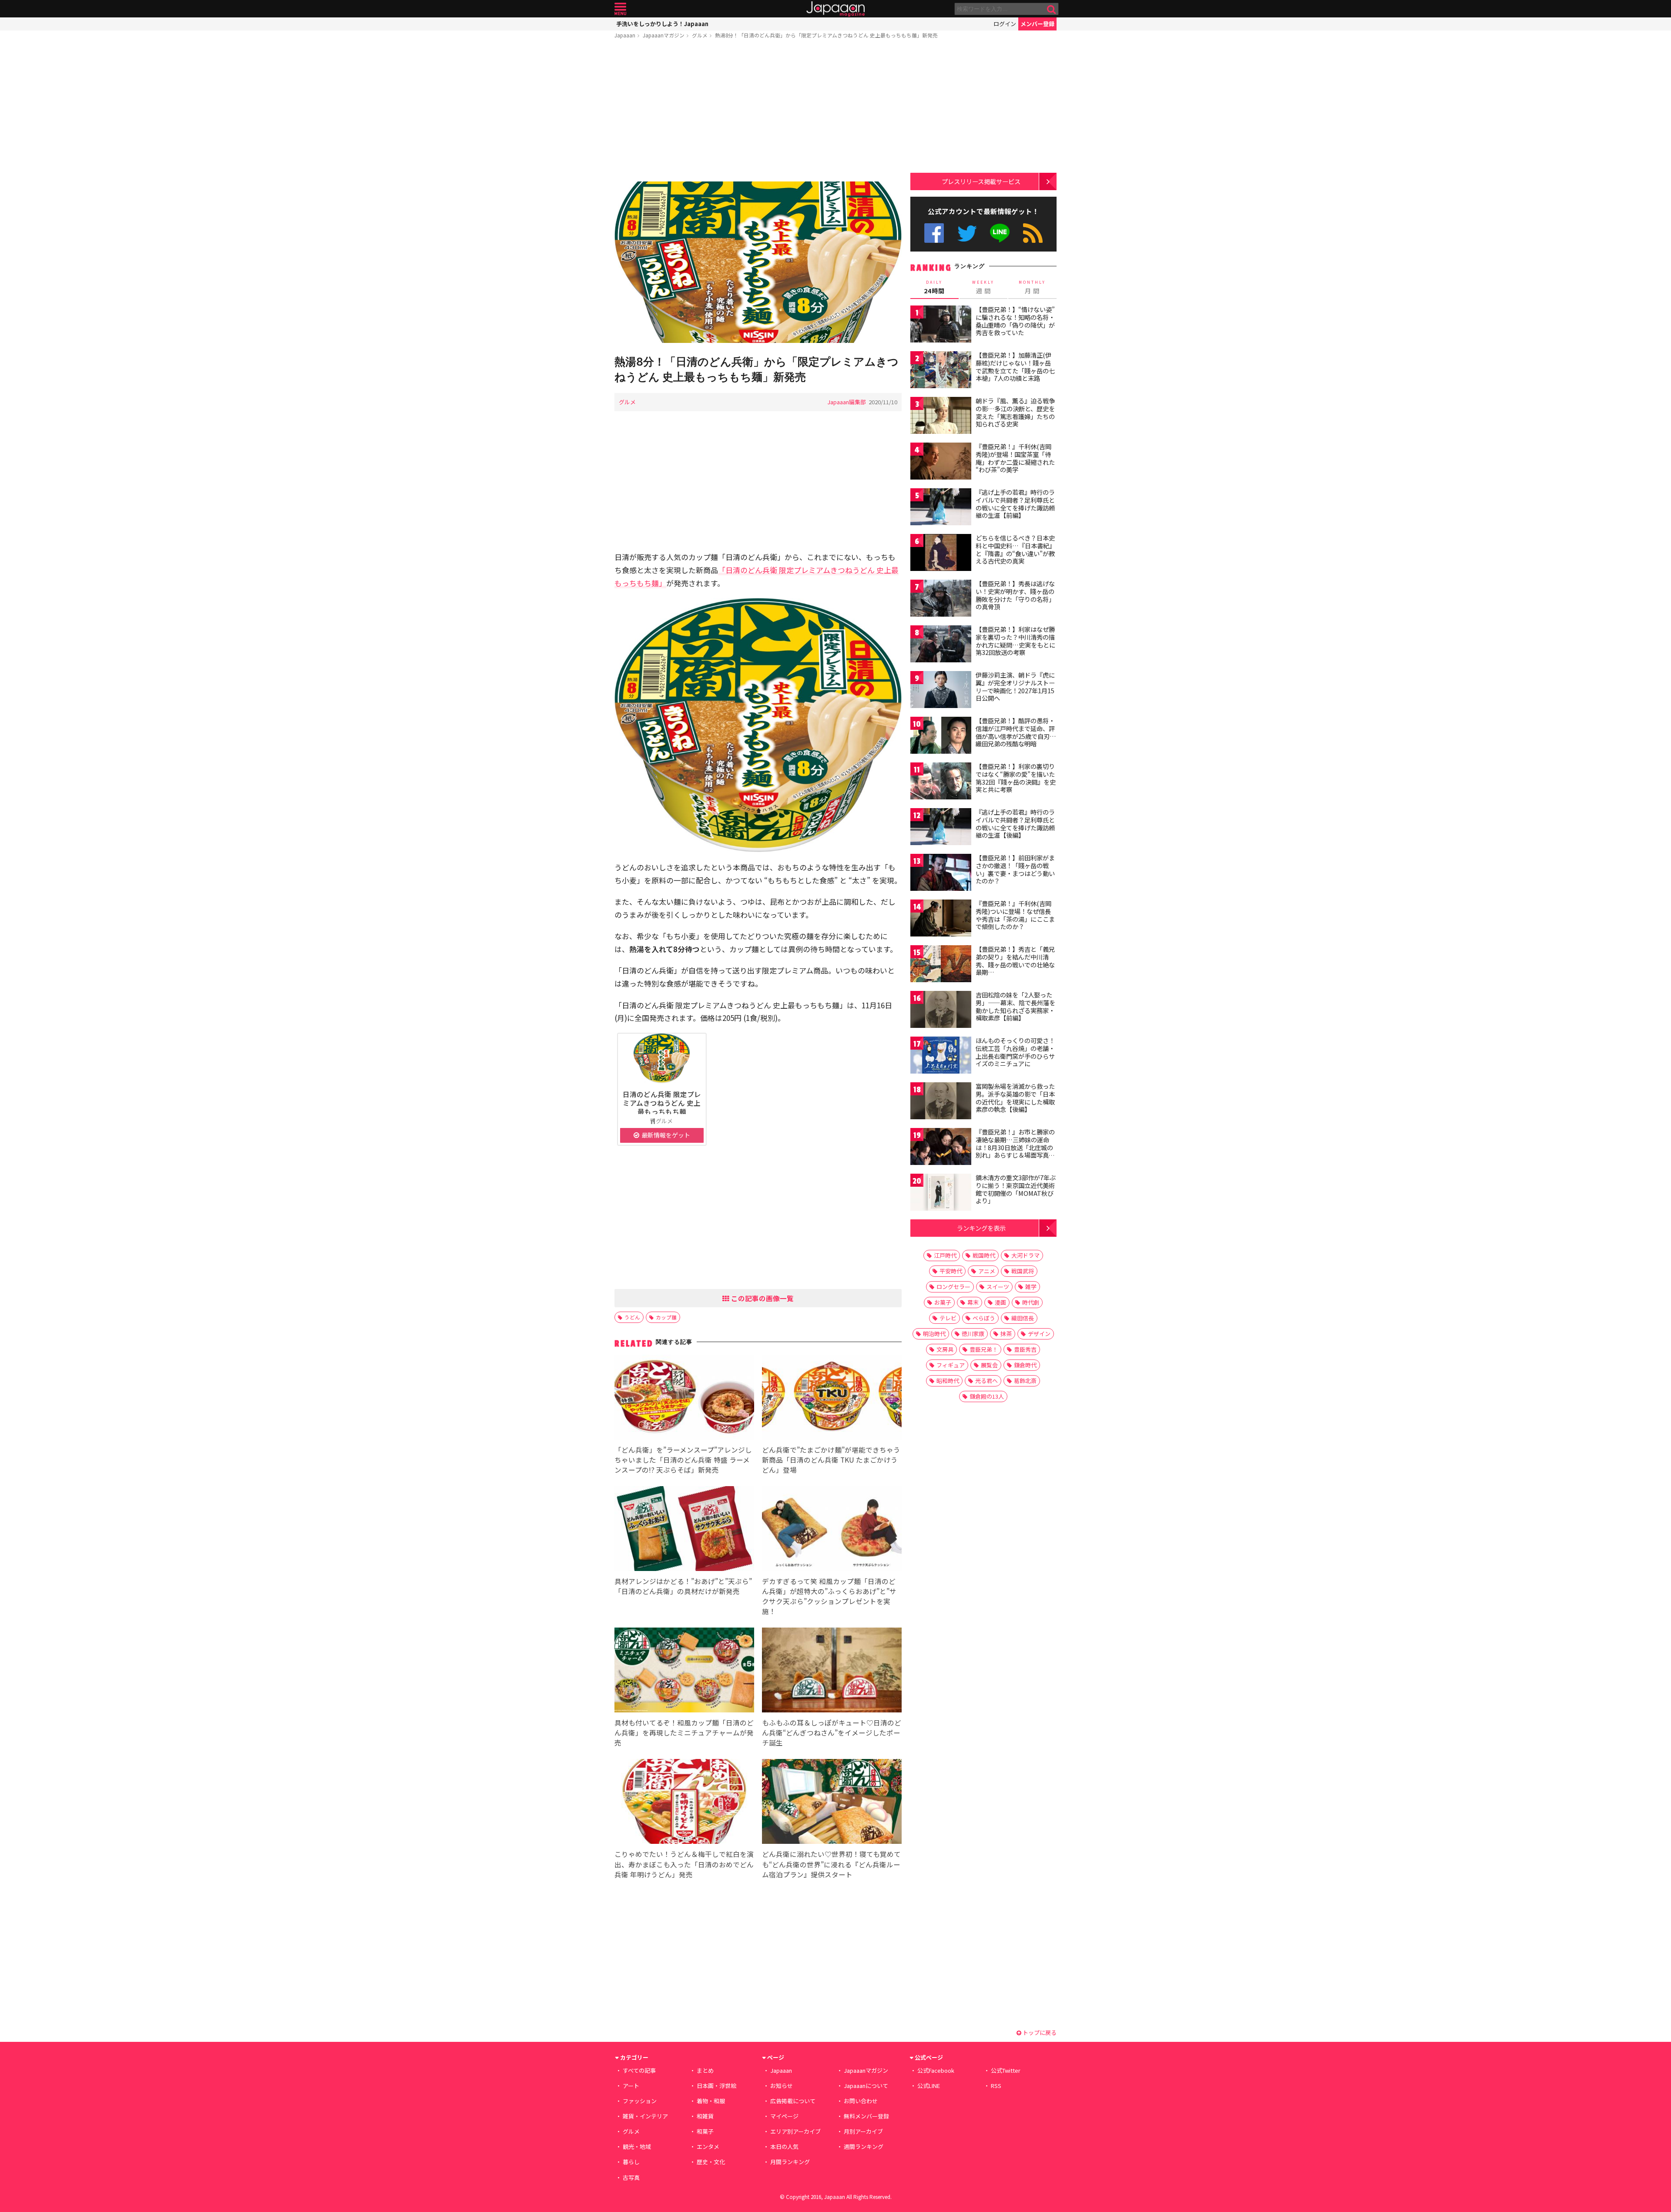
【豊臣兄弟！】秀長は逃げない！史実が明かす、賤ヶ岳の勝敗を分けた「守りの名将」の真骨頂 (1015, 595)
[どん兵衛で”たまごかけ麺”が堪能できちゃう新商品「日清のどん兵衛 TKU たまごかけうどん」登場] (832, 1398)
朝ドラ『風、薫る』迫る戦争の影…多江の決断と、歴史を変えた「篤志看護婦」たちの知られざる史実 (1015, 412)
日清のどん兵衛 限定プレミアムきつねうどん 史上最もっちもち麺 (662, 1103)
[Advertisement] (758, 112)
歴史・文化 (711, 2162)
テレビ (948, 1318)
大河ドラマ (1025, 1255)
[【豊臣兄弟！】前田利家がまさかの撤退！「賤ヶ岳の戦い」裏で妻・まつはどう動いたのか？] (941, 874)
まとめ (705, 2070)
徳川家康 (973, 1334)
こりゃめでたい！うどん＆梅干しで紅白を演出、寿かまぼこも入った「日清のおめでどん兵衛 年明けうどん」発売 (684, 1864)
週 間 (983, 287)
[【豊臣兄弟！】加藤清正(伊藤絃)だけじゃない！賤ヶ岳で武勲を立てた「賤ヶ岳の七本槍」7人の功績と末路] (941, 371)
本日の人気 (784, 2147)
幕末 (973, 1302)
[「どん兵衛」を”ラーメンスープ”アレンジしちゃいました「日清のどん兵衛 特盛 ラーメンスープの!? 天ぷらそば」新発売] (684, 1398)
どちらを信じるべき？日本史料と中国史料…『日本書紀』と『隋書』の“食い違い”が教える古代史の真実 (1015, 549)
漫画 (1000, 1302)
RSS (1033, 233)
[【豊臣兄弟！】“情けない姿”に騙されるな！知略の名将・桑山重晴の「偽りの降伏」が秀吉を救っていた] (941, 325)
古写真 (631, 2177)
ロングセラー (953, 1287)
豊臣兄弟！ (984, 1349)
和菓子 (705, 2131)
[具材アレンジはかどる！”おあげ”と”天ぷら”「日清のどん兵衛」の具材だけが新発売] (684, 1530)
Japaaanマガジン (664, 35)
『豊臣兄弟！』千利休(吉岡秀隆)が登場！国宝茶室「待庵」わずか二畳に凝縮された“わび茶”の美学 (1015, 458)
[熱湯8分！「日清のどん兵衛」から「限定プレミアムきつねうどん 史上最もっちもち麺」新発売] (758, 263)
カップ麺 (666, 1317)
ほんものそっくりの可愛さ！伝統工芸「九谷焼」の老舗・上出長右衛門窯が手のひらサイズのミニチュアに (1015, 1052)
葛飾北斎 (1025, 1381)
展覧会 (989, 1365)
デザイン (1039, 1334)
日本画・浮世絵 (716, 2086)
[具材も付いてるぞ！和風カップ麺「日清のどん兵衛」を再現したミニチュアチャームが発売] (684, 1671)
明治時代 (934, 1334)
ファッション (640, 2101)
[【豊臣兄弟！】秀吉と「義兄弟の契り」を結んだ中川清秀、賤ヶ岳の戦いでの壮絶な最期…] (941, 965)
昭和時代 (948, 1381)
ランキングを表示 (981, 1228)
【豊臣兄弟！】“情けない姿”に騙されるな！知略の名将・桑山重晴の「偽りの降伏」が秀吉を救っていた (1015, 321)
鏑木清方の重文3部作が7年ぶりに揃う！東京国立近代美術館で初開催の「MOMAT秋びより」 (1016, 1189)
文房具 (945, 1349)
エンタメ (708, 2147)
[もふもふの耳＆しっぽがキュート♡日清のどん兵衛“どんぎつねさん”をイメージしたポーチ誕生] (832, 1671)
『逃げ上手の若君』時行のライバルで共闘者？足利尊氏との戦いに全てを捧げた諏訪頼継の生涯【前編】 (1015, 504)
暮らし (631, 2162)
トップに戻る (1039, 2032)
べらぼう (984, 1318)
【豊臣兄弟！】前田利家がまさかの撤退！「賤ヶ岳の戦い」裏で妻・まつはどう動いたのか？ (1015, 869)
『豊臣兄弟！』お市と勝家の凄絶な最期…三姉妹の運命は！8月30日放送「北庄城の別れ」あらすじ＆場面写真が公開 (1015, 1147)
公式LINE (1000, 233)
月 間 (1032, 287)
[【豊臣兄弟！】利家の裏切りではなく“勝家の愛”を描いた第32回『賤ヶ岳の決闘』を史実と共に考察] (941, 782)
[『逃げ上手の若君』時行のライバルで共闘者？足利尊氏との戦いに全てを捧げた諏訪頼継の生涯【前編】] (941, 508)
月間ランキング (790, 2162)
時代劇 (1031, 1302)
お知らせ (782, 2086)
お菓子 (943, 1302)
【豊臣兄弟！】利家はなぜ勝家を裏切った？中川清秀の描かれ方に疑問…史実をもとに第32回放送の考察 (1015, 641)
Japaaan (835, 9)
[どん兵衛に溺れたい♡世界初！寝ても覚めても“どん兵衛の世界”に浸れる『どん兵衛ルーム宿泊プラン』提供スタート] (832, 1803)
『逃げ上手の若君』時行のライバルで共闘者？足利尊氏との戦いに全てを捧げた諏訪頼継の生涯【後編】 (1015, 824)
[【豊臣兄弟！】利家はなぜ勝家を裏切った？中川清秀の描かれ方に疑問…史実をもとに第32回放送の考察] (941, 645)
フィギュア (951, 1365)
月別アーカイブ (863, 2131)
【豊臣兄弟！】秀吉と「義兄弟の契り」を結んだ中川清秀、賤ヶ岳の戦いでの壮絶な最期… (1015, 961)
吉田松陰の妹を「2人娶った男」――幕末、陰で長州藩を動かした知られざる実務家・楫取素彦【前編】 (1015, 1006)
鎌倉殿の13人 (987, 1396)
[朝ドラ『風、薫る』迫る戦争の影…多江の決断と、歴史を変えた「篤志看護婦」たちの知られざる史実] (941, 417)
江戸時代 (945, 1255)
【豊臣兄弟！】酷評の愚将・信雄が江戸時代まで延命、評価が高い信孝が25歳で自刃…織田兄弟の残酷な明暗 (1016, 732)
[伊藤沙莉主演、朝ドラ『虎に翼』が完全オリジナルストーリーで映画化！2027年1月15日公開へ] (941, 691)
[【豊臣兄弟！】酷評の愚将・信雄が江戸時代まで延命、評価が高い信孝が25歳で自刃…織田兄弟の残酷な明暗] (941, 737)
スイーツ (998, 1287)
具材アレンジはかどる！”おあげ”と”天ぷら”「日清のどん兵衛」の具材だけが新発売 (683, 1586)
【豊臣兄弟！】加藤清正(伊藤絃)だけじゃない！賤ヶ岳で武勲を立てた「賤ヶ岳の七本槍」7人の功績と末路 (1015, 367)
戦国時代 (984, 1255)
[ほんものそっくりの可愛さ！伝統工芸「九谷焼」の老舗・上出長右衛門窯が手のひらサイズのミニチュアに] (941, 1056)
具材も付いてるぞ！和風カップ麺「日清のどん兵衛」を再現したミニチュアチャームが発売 (684, 1732)
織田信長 (1023, 1318)
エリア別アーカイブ (795, 2131)
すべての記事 (639, 2070)
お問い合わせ (861, 2101)
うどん (632, 1317)
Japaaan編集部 (847, 402)
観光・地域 (637, 2147)
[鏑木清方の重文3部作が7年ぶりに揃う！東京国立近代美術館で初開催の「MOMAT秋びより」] (941, 1193)
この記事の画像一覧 (762, 1298)
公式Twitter (967, 233)
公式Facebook (934, 233)
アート (631, 2086)
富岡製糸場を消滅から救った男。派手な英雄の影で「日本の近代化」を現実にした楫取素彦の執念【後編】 (1015, 1098)
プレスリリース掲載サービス (981, 181)
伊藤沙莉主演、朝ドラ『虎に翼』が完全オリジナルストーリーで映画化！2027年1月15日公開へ (1015, 686)
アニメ (987, 1271)
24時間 (934, 287)
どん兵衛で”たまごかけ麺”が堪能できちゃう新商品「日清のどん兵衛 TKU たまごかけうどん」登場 (831, 1460)
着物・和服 (711, 2101)
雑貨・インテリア (645, 2116)
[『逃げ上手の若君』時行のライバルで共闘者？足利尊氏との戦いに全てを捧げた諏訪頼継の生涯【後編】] (941, 828)
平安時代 (951, 1271)
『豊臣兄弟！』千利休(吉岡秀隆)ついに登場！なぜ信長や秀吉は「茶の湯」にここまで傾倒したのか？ (1015, 915)
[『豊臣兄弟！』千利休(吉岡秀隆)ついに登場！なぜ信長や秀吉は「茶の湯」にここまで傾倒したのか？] (941, 919)
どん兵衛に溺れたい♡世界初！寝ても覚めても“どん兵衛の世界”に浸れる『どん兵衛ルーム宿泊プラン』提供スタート (831, 1864)
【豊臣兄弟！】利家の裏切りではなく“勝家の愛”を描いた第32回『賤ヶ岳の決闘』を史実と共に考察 (1016, 778)
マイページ (784, 2116)
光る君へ (986, 1381)
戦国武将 (1023, 1271)
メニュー (620, 9)
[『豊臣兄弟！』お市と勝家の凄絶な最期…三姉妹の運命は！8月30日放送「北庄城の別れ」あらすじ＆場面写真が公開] (941, 1148)
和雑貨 (705, 2116)
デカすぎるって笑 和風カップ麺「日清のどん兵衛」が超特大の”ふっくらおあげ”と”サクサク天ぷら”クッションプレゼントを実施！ (829, 1596)
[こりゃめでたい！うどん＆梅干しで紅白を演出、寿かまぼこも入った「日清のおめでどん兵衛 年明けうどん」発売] (684, 1803)
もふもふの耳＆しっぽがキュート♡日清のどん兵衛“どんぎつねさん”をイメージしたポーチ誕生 (832, 1732)
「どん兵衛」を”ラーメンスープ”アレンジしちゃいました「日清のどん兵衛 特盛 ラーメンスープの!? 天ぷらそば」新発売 (683, 1460)
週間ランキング (864, 2147)
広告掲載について (793, 2101)
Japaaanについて (866, 2086)
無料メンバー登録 (866, 2116)
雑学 (1031, 1287)
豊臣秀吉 (1025, 1349)
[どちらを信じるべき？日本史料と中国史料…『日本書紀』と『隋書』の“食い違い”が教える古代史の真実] (941, 554)
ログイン (1005, 24)
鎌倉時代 (1025, 1365)
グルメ (700, 35)
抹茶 (1006, 1334)
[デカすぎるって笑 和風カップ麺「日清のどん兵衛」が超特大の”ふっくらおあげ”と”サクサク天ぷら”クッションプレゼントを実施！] (832, 1530)
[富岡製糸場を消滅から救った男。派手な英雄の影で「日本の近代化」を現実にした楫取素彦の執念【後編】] (941, 1102)
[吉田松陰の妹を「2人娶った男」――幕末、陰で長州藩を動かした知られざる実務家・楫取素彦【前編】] (941, 1011)
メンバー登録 (1037, 24)
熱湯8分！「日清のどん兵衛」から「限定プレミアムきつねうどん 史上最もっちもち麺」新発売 (826, 35)
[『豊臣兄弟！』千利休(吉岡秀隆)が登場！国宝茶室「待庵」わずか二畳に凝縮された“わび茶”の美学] (941, 462)
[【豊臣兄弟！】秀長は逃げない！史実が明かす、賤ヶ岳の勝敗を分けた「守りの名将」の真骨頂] (941, 599)
